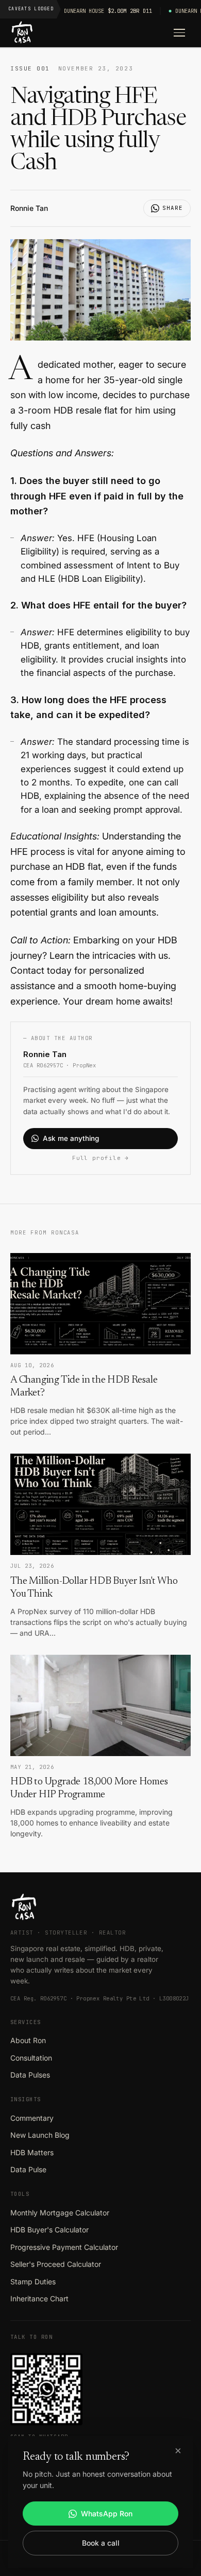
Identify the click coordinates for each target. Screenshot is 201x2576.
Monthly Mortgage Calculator (60, 2213)
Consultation (31, 2058)
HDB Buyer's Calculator (49, 2230)
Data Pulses (30, 2075)
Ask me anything (71, 1138)
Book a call (101, 2543)
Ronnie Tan (29, 208)
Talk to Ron (31, 2337)
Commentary (32, 2118)
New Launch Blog (40, 2135)
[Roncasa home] (22, 33)
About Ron (28, 2040)
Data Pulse (28, 2169)
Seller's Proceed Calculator (56, 2264)
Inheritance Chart (39, 2298)
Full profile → (100, 1158)
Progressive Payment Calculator (64, 2247)
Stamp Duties (33, 2282)
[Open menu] (179, 33)
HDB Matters (32, 2152)
